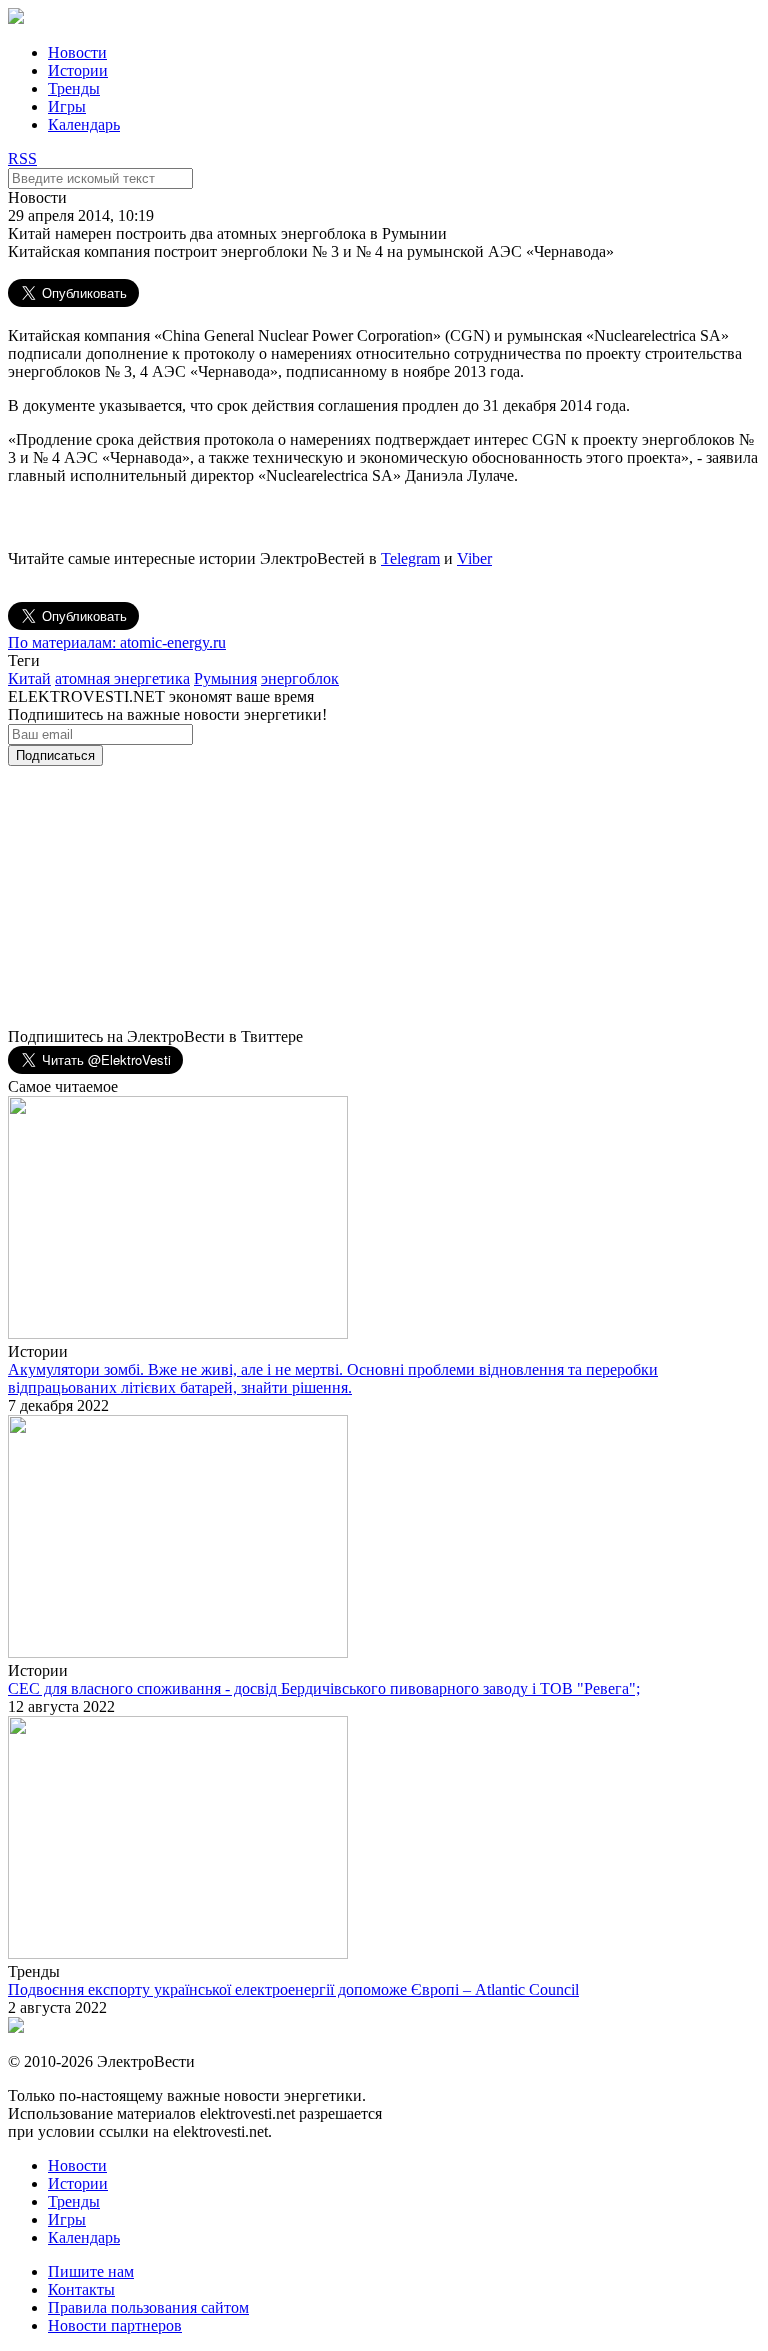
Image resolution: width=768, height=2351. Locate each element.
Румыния (225, 678)
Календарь (84, 124)
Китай (29, 678)
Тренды (74, 88)
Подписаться (55, 755)
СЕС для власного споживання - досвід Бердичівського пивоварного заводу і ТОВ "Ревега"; (324, 1688)
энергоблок (300, 678)
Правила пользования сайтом (148, 2307)
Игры (67, 106)
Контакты (81, 2289)
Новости (77, 52)
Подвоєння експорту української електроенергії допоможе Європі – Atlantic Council (293, 1989)
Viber (474, 558)
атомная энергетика (122, 678)
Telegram (410, 558)
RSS (22, 158)
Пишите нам (91, 2271)
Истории (78, 70)
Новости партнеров (115, 2325)
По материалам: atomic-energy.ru (117, 642)
